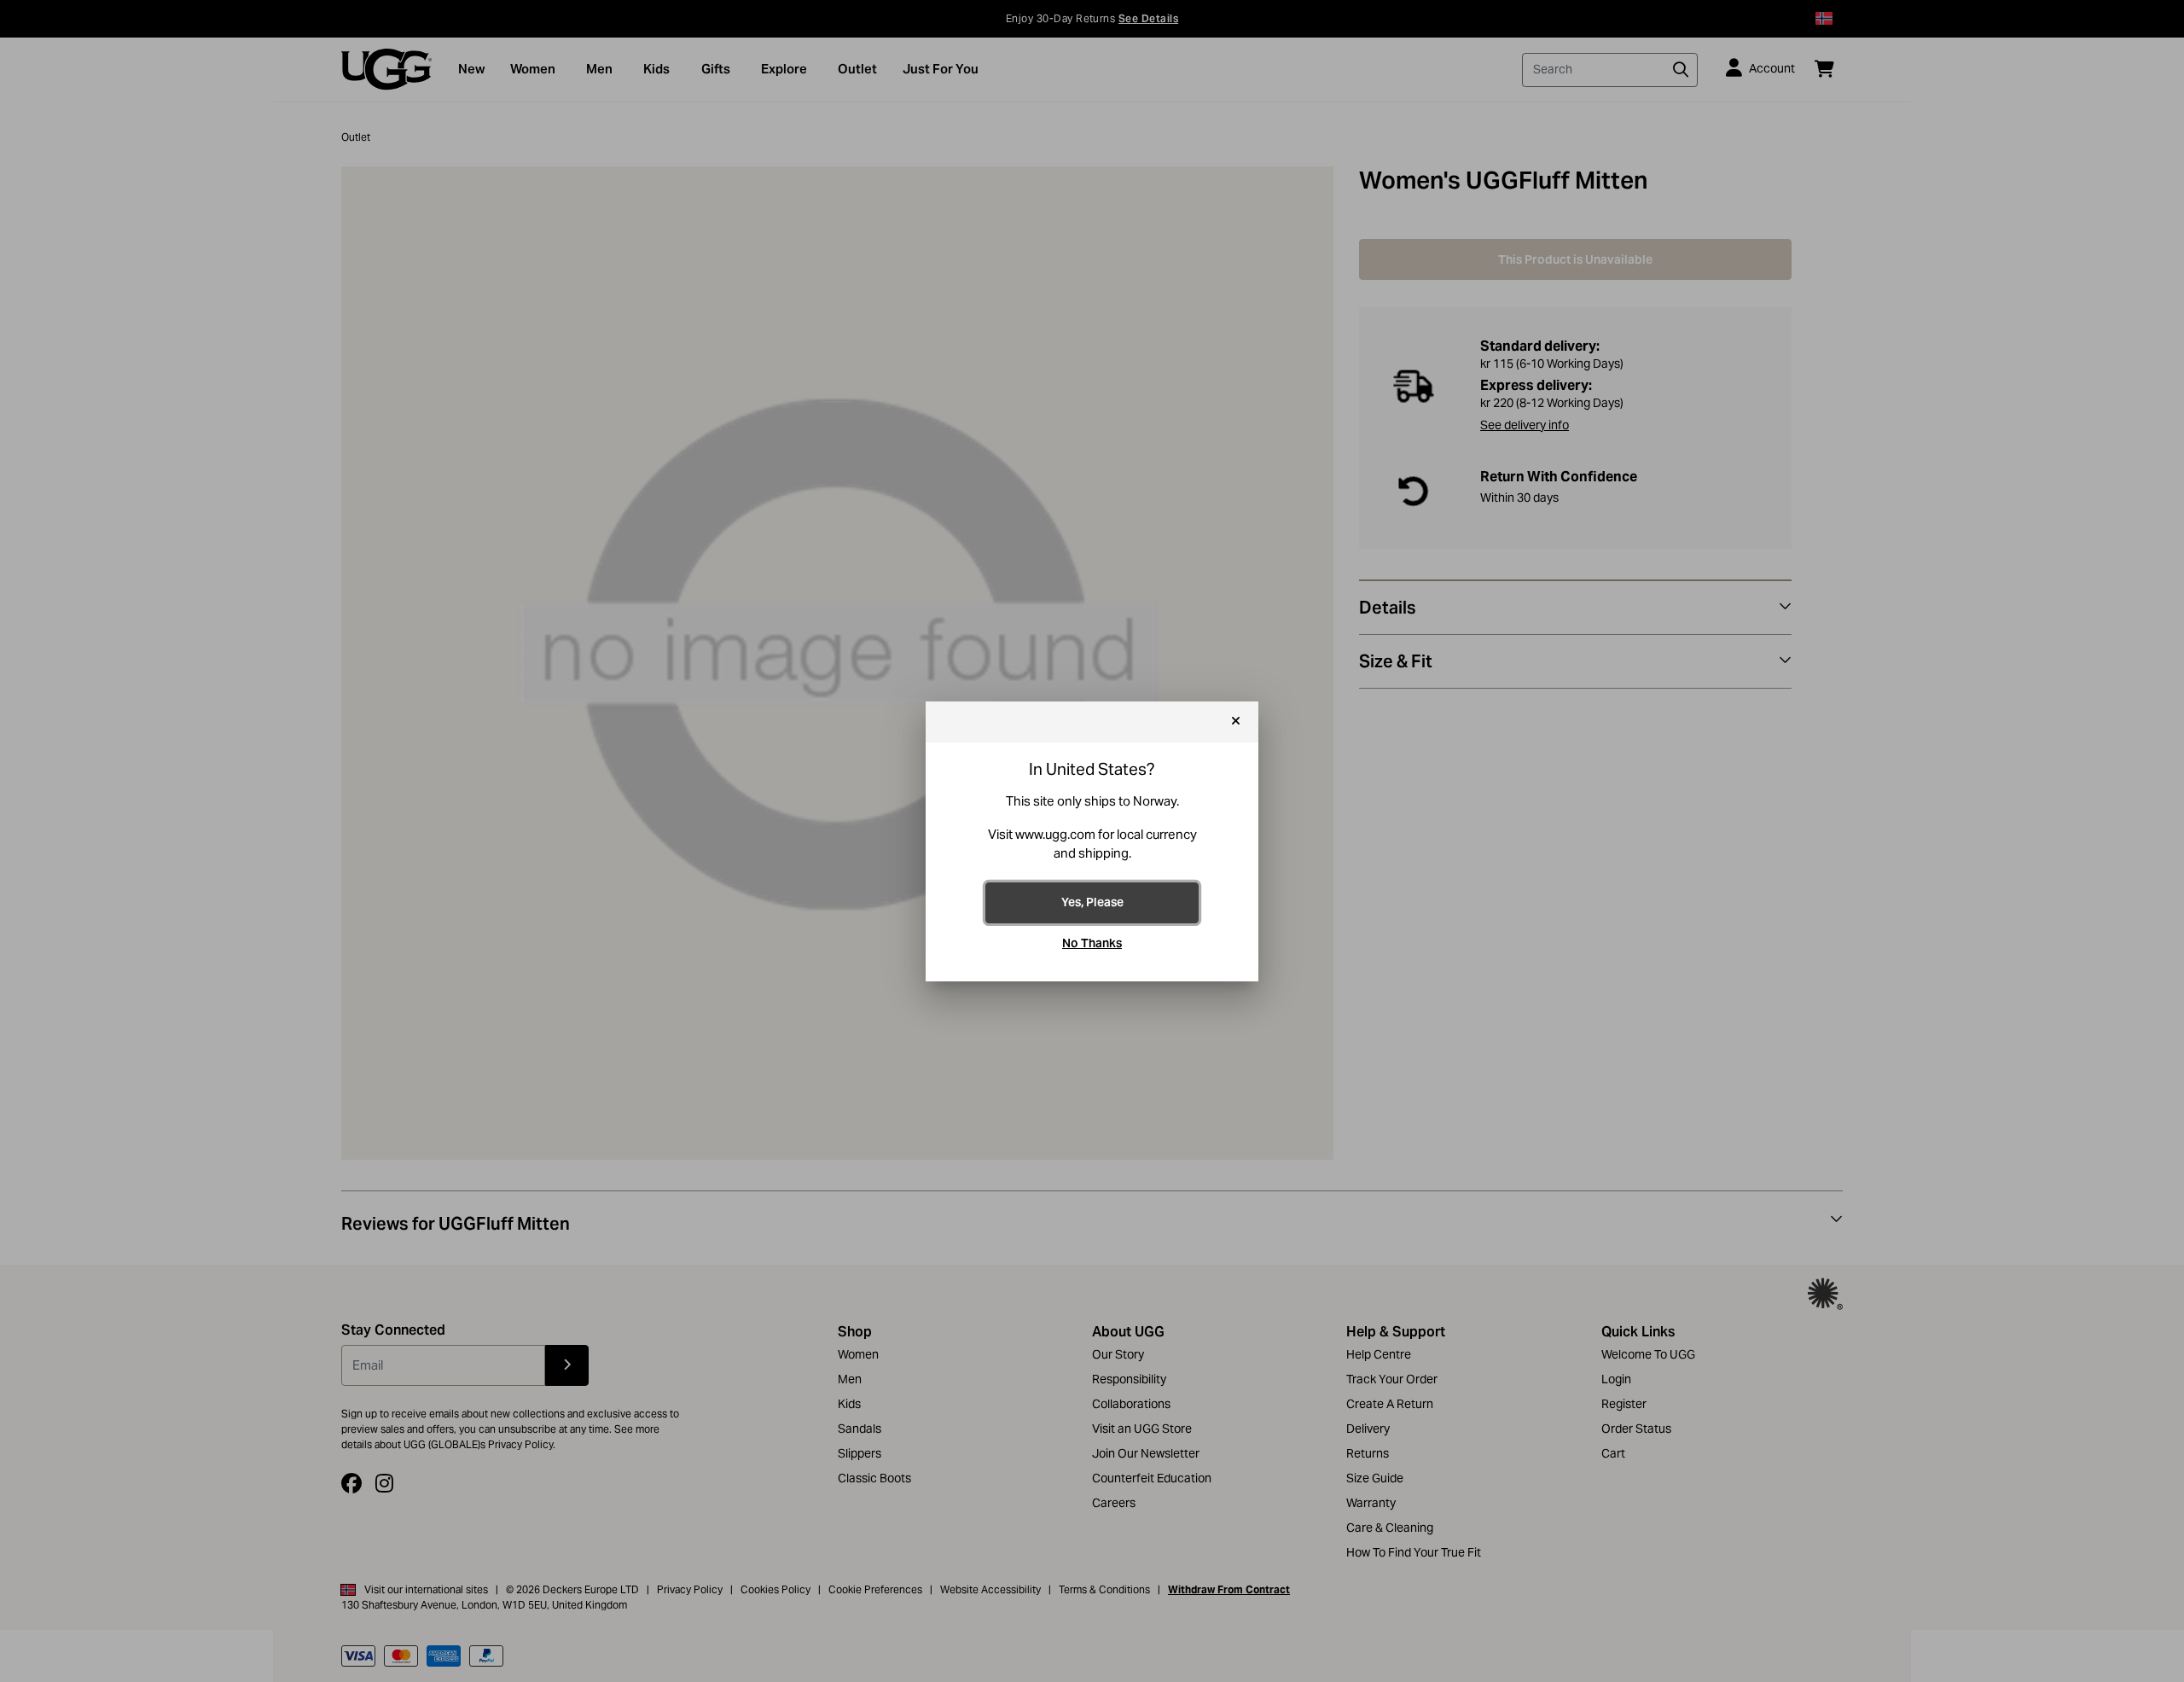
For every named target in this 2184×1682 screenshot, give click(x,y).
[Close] (1236, 722)
